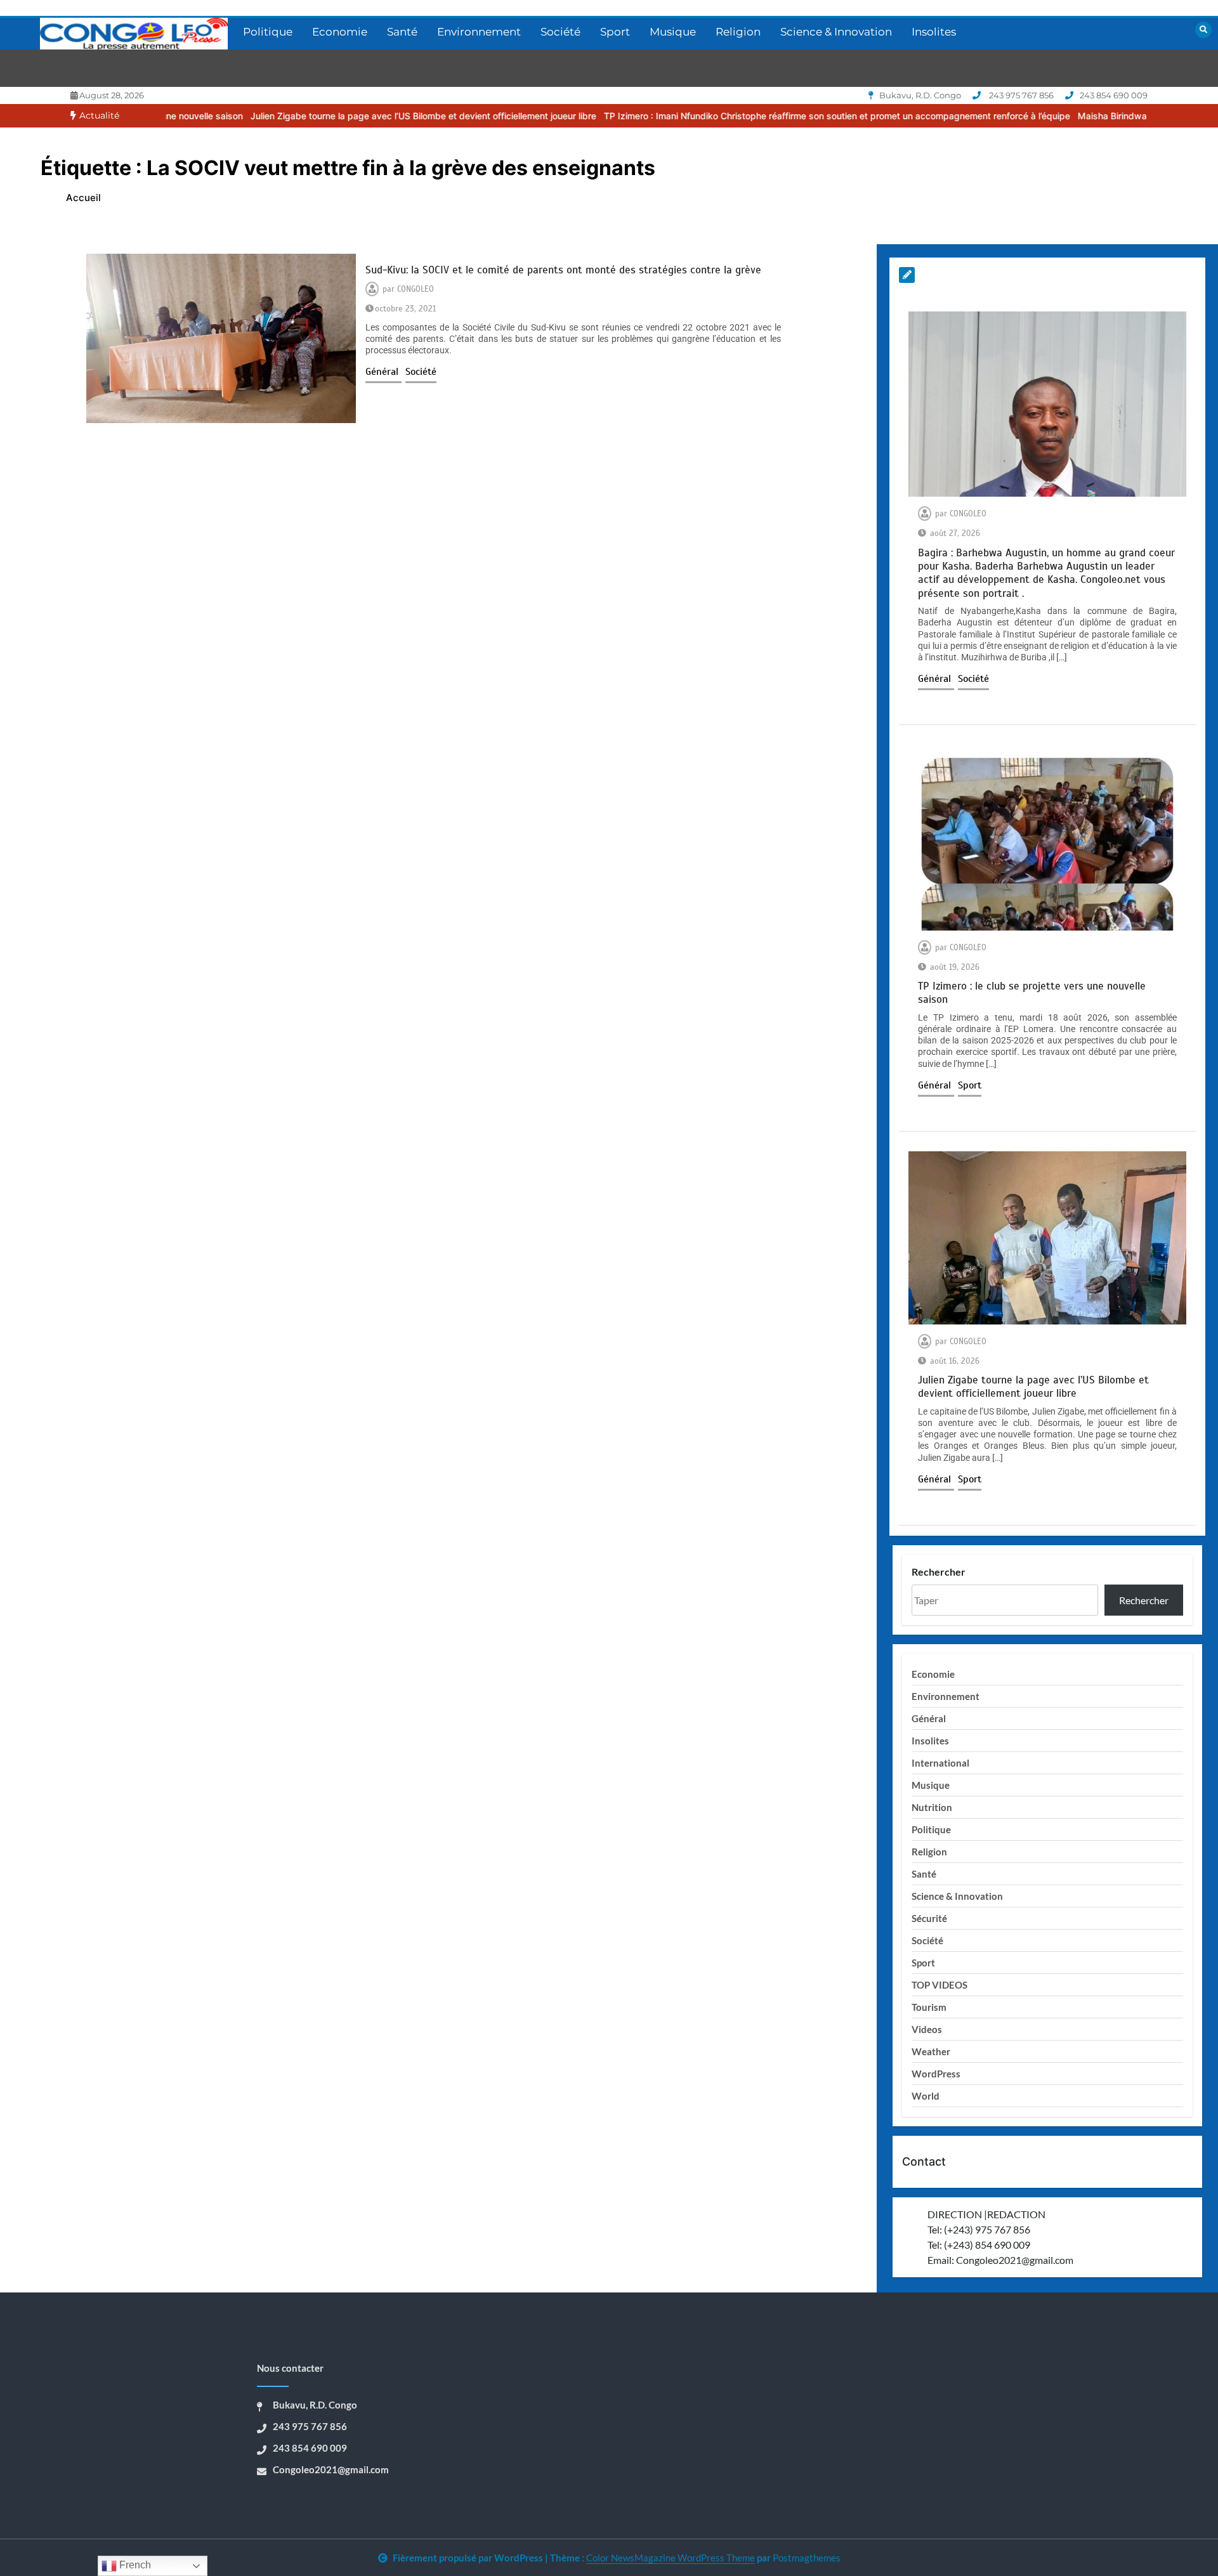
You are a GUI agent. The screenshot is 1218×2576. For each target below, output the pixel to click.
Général (383, 372)
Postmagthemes (807, 2558)
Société (560, 32)
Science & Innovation (836, 32)
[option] (324, 116)
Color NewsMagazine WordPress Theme (671, 2558)
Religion (738, 32)
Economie (340, 32)
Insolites (934, 32)
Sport (615, 32)
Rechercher (939, 1572)
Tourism (929, 2007)
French (134, 2565)
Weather (931, 2051)
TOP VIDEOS (940, 1985)
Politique (268, 32)
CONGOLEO (416, 289)
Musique (673, 32)
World (926, 2096)
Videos (927, 2029)
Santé (402, 32)
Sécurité (929, 1918)
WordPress (936, 2074)
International (940, 1763)
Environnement (479, 32)
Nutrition (932, 1807)
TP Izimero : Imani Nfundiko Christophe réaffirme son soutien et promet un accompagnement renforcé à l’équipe (738, 116)
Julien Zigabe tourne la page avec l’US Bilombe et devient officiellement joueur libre (324, 116)
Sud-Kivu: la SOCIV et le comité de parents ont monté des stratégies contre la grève (563, 270)
